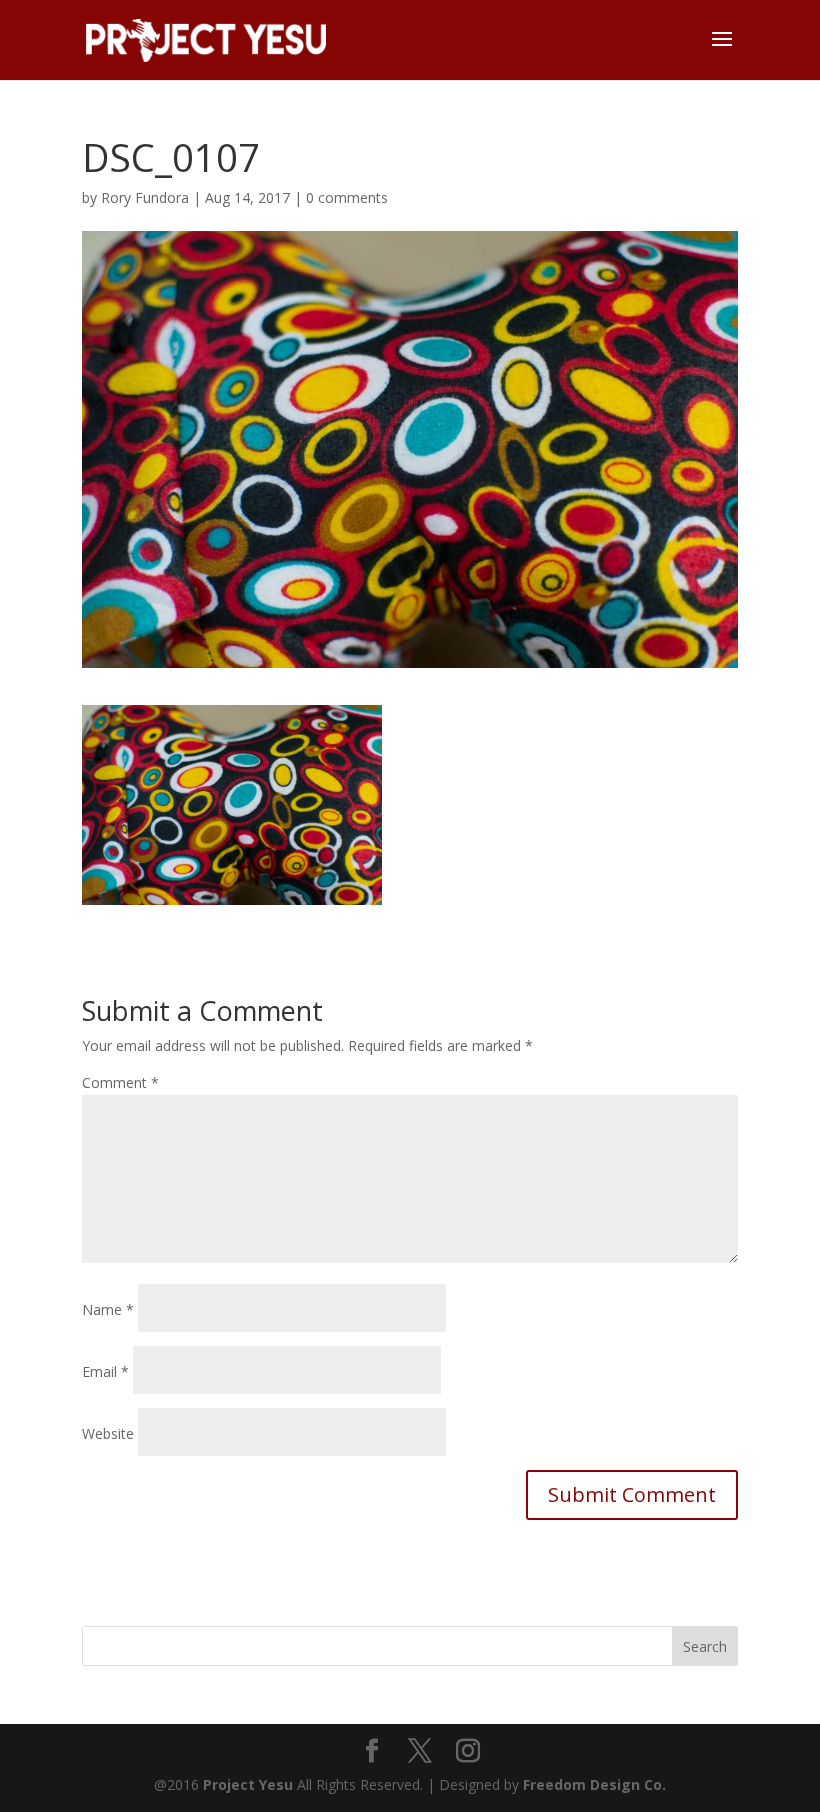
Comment (120, 1082)
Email (105, 1371)
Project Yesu (248, 1784)
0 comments (347, 197)
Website (108, 1433)
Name (108, 1309)
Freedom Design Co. (594, 1784)
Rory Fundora (145, 197)
